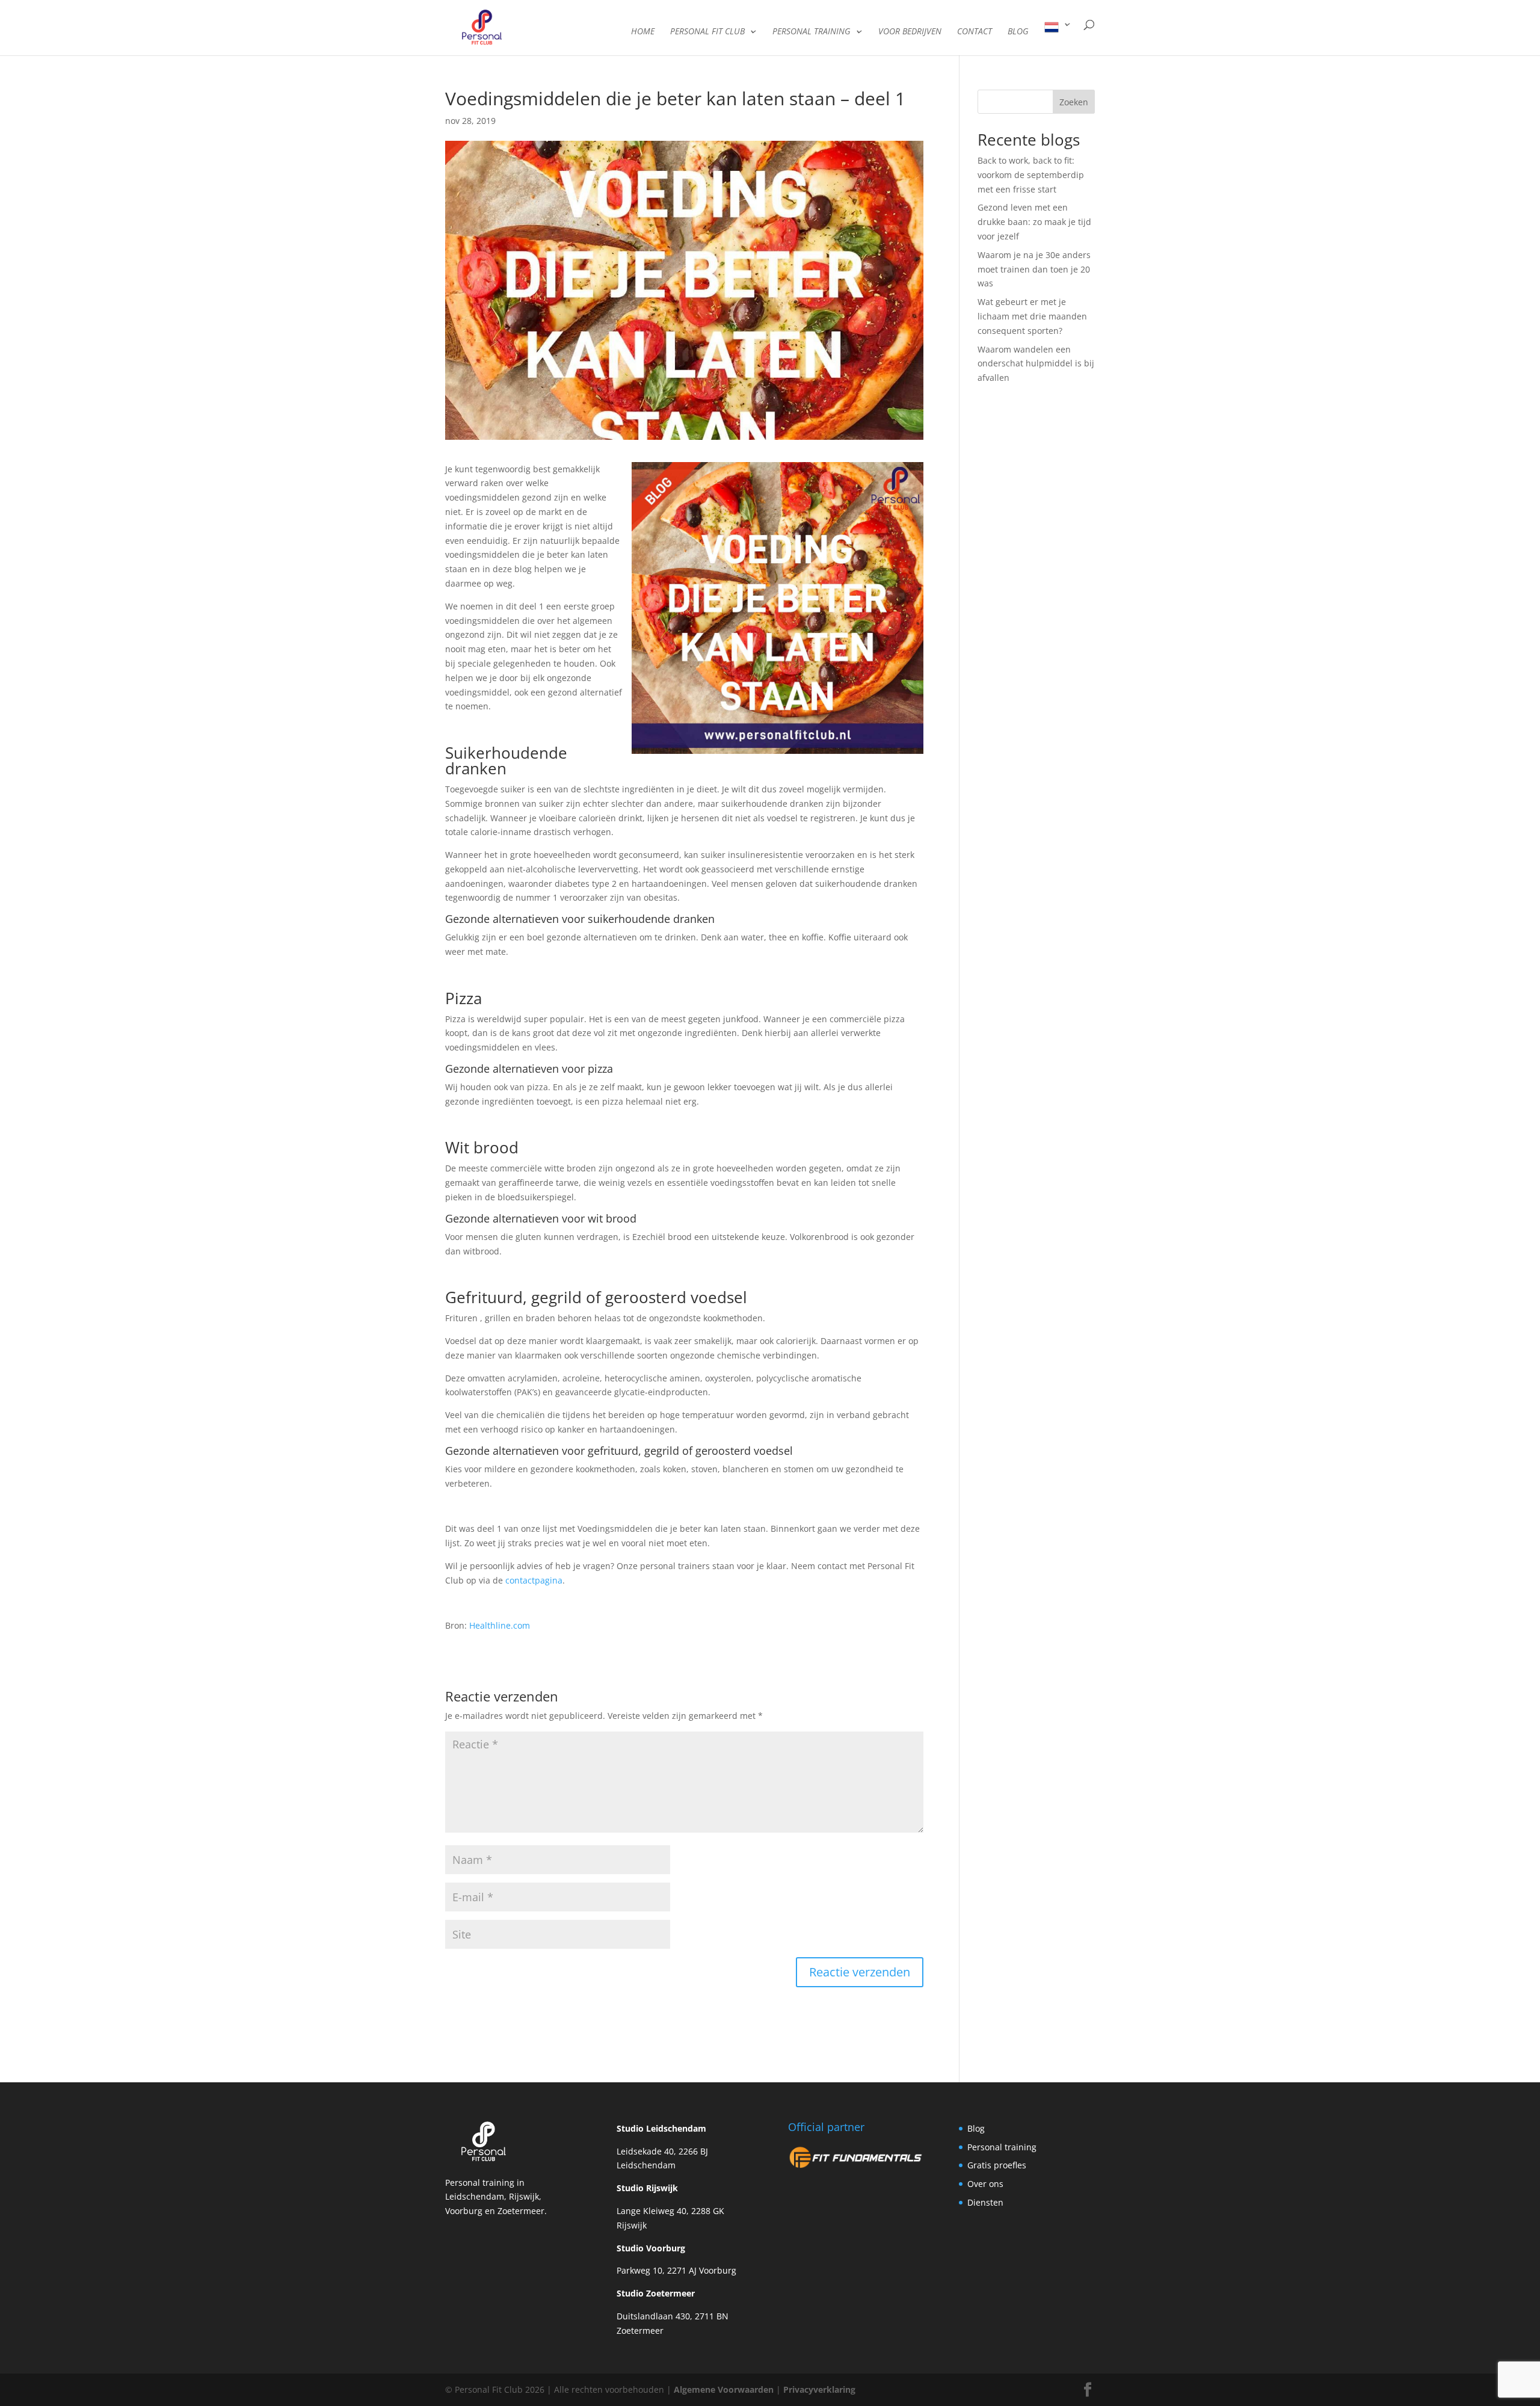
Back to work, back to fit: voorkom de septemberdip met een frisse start (1031, 175)
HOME (643, 32)
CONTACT (975, 32)
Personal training (1002, 2146)
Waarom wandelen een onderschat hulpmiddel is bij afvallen (1036, 364)
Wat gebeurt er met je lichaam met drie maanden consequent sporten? (1032, 316)
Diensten (985, 2202)
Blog (976, 2128)
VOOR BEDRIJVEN (910, 32)
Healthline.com (500, 1625)
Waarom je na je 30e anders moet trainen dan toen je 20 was (1034, 269)
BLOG (1018, 32)
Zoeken (1074, 102)
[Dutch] (1058, 38)
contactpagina (534, 1580)
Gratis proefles (997, 2165)
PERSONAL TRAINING (812, 32)
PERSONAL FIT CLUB (707, 32)
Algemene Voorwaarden (724, 2389)
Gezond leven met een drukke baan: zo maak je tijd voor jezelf (1034, 222)
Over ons (985, 2184)
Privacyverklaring (818, 2389)
